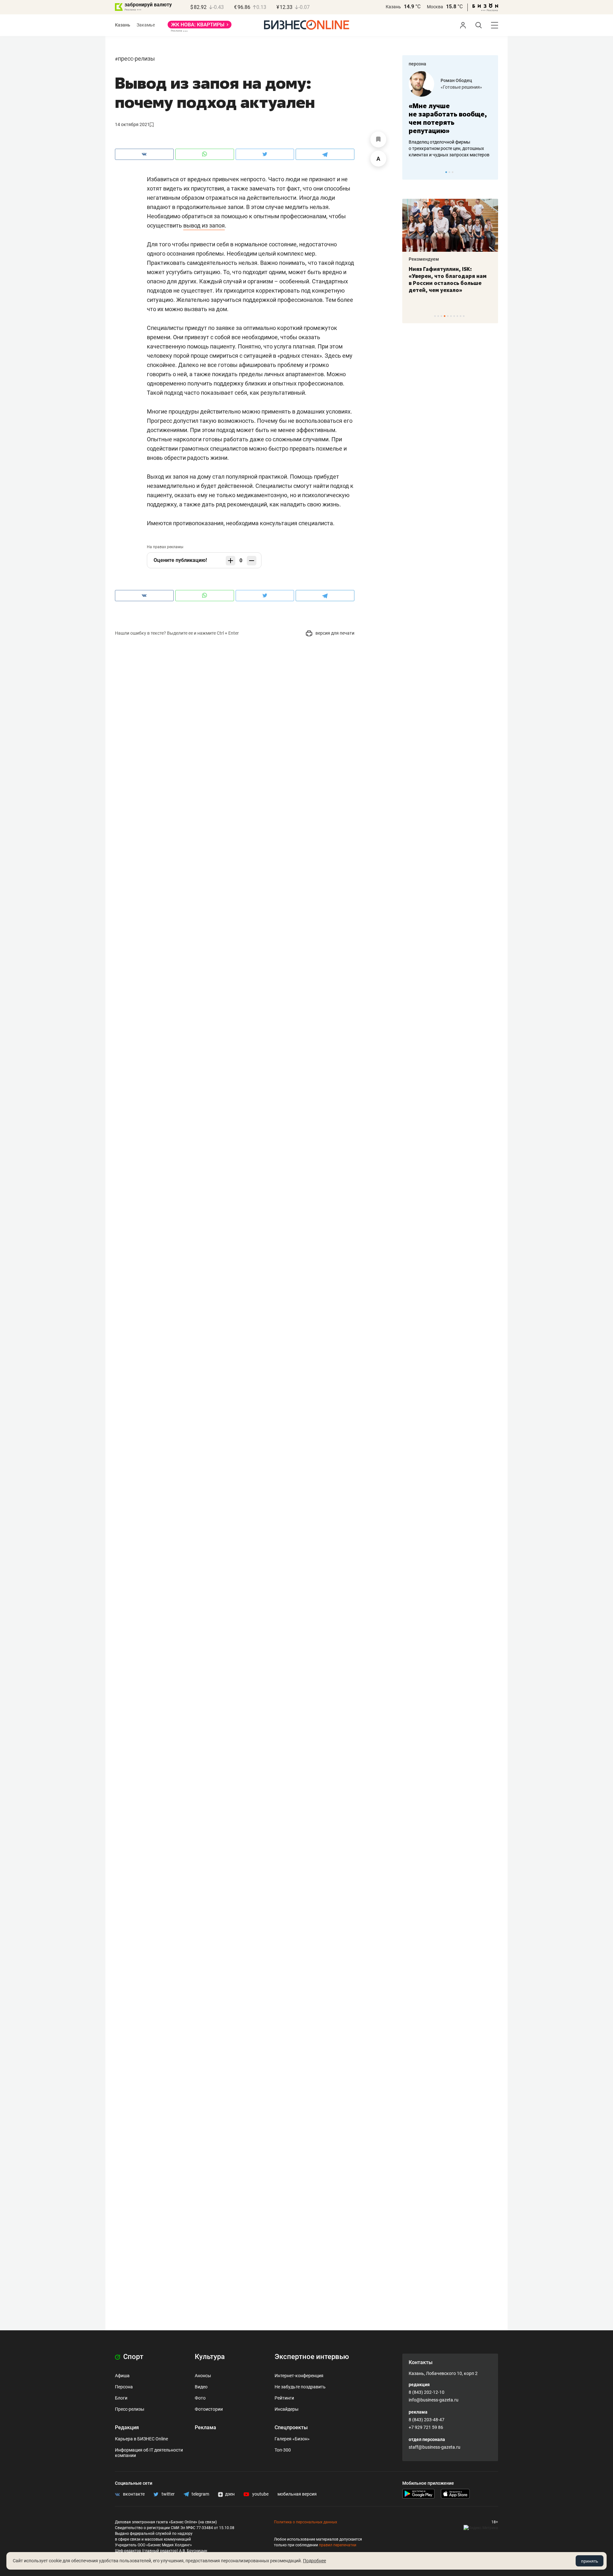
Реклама (205, 2427)
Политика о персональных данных (306, 2522)
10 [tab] (464, 316)
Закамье (146, 25)
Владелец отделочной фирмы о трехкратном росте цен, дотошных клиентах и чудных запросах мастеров (449, 148)
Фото (200, 2398)
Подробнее (314, 2561)
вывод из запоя (204, 225)
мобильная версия (297, 2494)
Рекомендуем (424, 259)
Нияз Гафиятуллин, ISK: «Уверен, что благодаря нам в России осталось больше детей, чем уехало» (448, 280)
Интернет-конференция (299, 2376)
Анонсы (203, 2376)
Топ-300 (283, 2450)
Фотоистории (209, 2409)
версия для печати (334, 633)
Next (491, 172)
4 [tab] (445, 316)
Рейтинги (284, 2398)
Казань (393, 7)
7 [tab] (454, 316)
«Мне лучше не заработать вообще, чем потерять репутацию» (448, 118)
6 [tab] (451, 316)
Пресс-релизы (136, 59)
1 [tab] (446, 172)
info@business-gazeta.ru (434, 2400)
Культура (210, 2357)
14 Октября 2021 (132, 124)
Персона (124, 2387)
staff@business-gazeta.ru (435, 2447)
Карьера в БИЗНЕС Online (141, 2439)
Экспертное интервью (312, 2357)
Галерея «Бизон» (292, 2439)
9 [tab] (461, 316)
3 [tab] (453, 172)
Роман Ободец (456, 80)
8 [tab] (457, 316)
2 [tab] (449, 172)
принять (590, 2561)
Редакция (127, 2427)
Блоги (121, 2398)
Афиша (122, 2376)
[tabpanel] (450, 115)
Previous (411, 172)
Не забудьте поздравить (300, 2387)
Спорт (132, 2357)
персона (417, 64)
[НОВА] (200, 27)
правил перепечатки (338, 2545)
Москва (435, 7)
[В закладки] (378, 139)
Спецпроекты (291, 2427)
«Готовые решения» (461, 87)
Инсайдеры (287, 2409)
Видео (201, 2387)
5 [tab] (448, 316)
